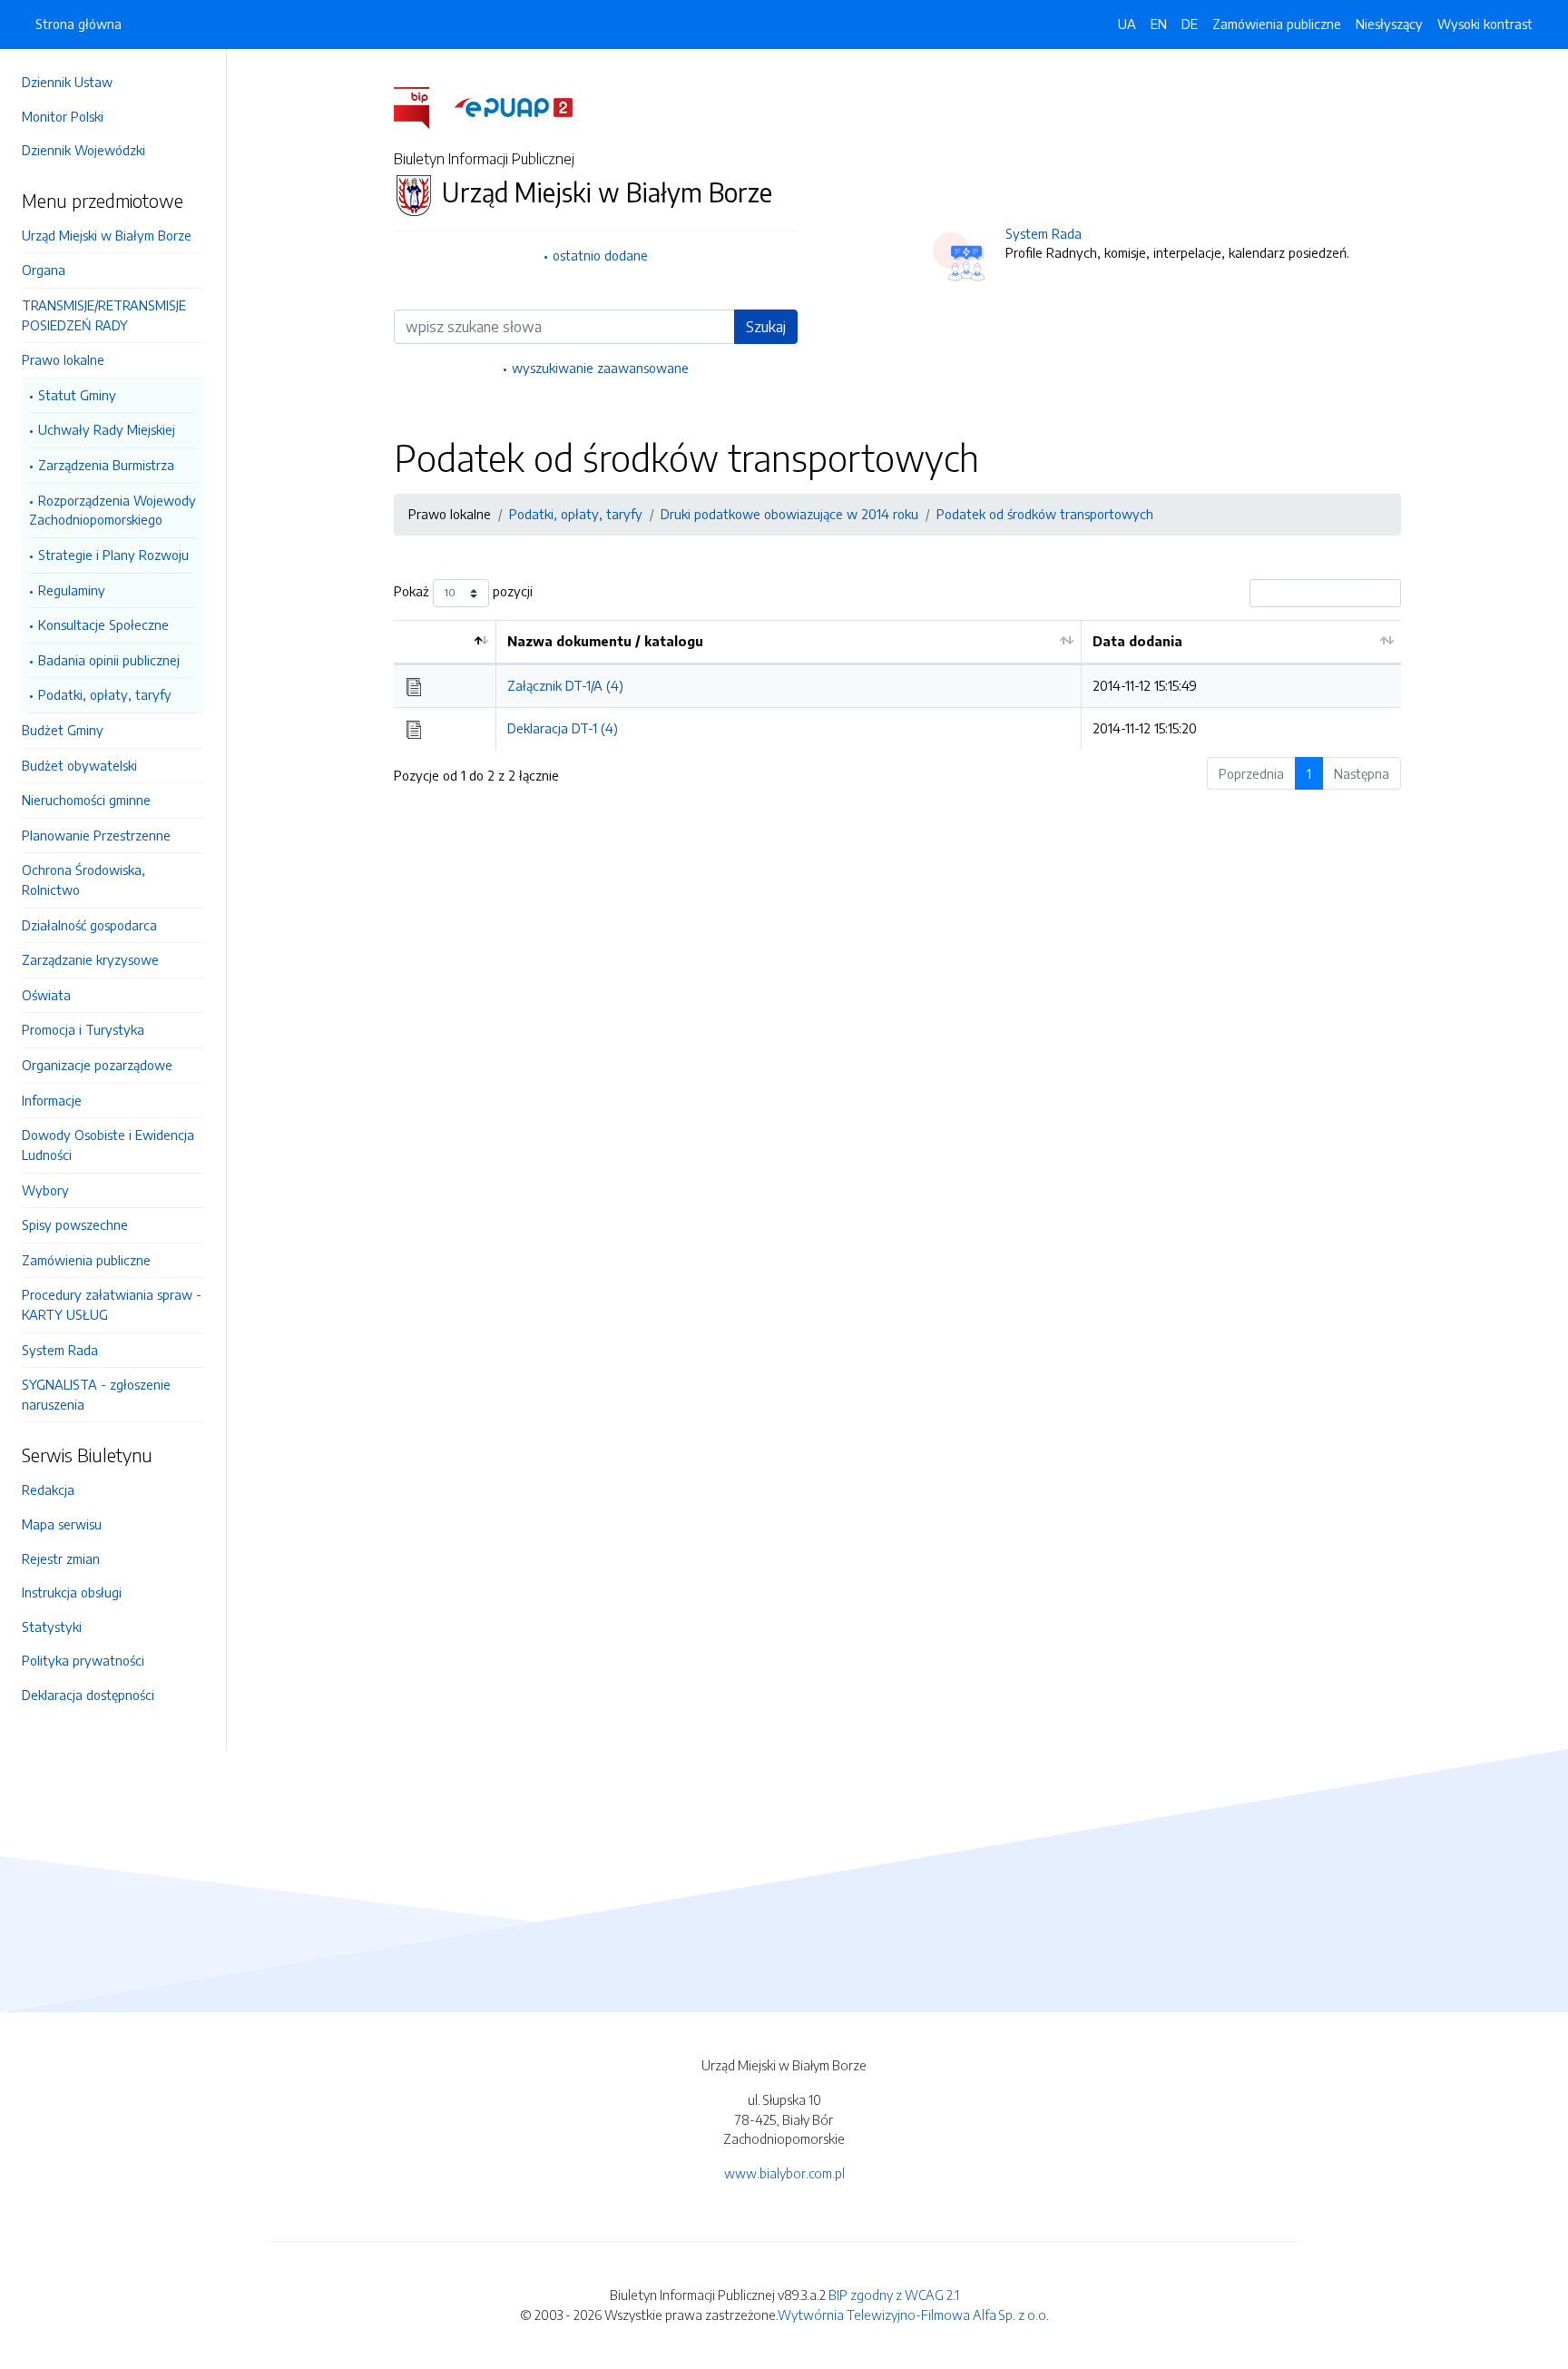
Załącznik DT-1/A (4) (565, 685)
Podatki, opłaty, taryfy (105, 694)
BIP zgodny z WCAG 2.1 (894, 2295)
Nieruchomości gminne (86, 800)
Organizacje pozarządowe (97, 1065)
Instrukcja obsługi (72, 1592)
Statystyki (52, 1627)
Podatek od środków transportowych (1045, 514)
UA (1127, 24)
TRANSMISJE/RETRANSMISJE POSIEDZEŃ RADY (104, 315)
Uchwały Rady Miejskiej (107, 429)
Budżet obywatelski (79, 765)
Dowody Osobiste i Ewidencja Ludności (108, 1145)
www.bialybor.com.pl (784, 2173)
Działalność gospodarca (89, 925)
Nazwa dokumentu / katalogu (605, 641)
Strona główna (78, 24)
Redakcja (48, 1489)
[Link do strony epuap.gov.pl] (514, 106)
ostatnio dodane (600, 255)
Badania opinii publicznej (109, 660)
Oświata (46, 995)
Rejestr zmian (61, 1558)
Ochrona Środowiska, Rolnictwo (83, 880)
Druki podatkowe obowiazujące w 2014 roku (789, 514)
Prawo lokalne (63, 359)
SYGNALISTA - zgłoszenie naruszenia (96, 1394)
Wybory (45, 1190)
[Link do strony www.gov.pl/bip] (422, 106)
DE (1190, 24)
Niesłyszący (1389, 24)
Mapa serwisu (62, 1524)
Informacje (52, 1100)
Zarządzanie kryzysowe (90, 959)
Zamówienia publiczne (86, 1260)
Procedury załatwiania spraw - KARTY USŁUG (112, 1304)
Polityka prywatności (83, 1660)
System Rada (60, 1350)
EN (1159, 24)
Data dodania (1137, 641)
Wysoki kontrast (1485, 24)
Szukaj (766, 327)
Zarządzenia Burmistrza (106, 465)
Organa (44, 270)
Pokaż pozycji (463, 591)
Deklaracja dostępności (88, 1695)
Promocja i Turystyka (83, 1029)
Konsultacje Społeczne (103, 624)
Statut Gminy (77, 395)
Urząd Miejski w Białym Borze (107, 235)
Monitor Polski (63, 116)
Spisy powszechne (75, 1224)
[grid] (897, 685)
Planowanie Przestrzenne (96, 835)
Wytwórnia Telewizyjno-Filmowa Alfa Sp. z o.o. (913, 2315)
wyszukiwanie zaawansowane (600, 368)
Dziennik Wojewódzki (83, 150)
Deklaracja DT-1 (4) (563, 728)
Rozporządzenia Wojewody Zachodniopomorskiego (113, 510)
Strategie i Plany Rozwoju (113, 555)
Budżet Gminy (63, 730)
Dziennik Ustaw (67, 82)
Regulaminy (72, 590)
